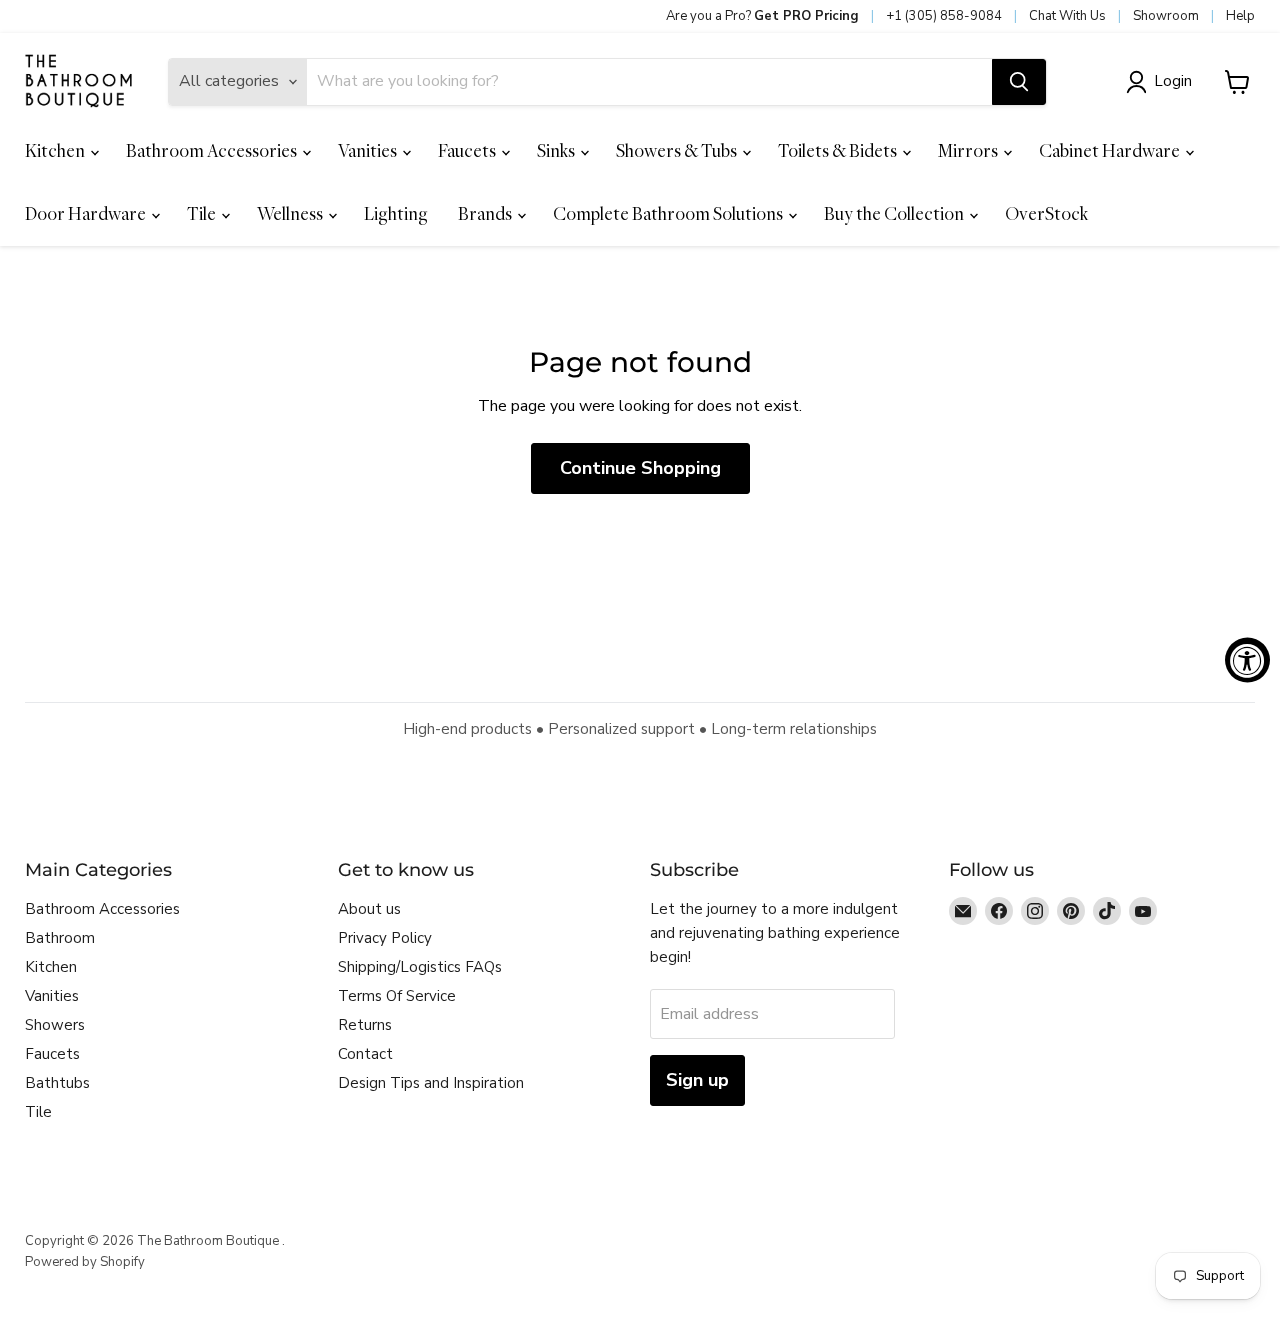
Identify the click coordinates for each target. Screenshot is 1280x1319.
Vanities (369, 150)
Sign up (697, 1080)
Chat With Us (1067, 16)
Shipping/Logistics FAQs (420, 967)
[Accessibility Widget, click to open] (1247, 659)
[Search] (1019, 82)
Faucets (468, 150)
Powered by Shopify (85, 1262)
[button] (1163, 82)
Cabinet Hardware (1111, 150)
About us (369, 909)
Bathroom (60, 938)
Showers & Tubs (678, 150)
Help (1240, 16)
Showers (55, 1025)
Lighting (396, 213)
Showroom (1166, 16)
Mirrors (969, 150)
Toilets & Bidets (839, 150)
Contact (365, 1054)
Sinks (557, 150)
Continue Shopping (640, 468)
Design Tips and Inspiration (431, 1083)
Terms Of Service (397, 996)
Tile (203, 213)
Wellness (291, 213)
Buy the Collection (895, 213)
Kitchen (56, 150)
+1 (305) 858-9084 (944, 16)
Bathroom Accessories (213, 150)
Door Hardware (87, 213)
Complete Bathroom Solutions (669, 213)
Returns (365, 1025)
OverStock (1046, 213)
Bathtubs (57, 1083)
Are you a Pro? (762, 16)
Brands (486, 213)
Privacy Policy (385, 938)
